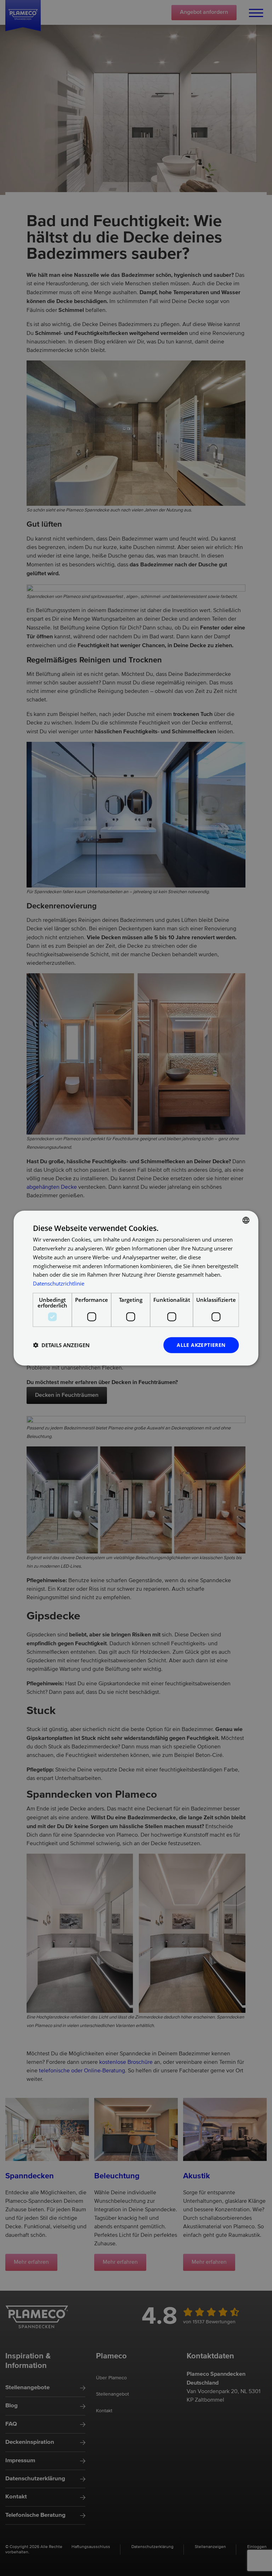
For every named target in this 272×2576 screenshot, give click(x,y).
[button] (61, 1345)
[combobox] (246, 1220)
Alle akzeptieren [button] (201, 1345)
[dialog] (136, 1288)
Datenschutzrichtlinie (59, 1283)
